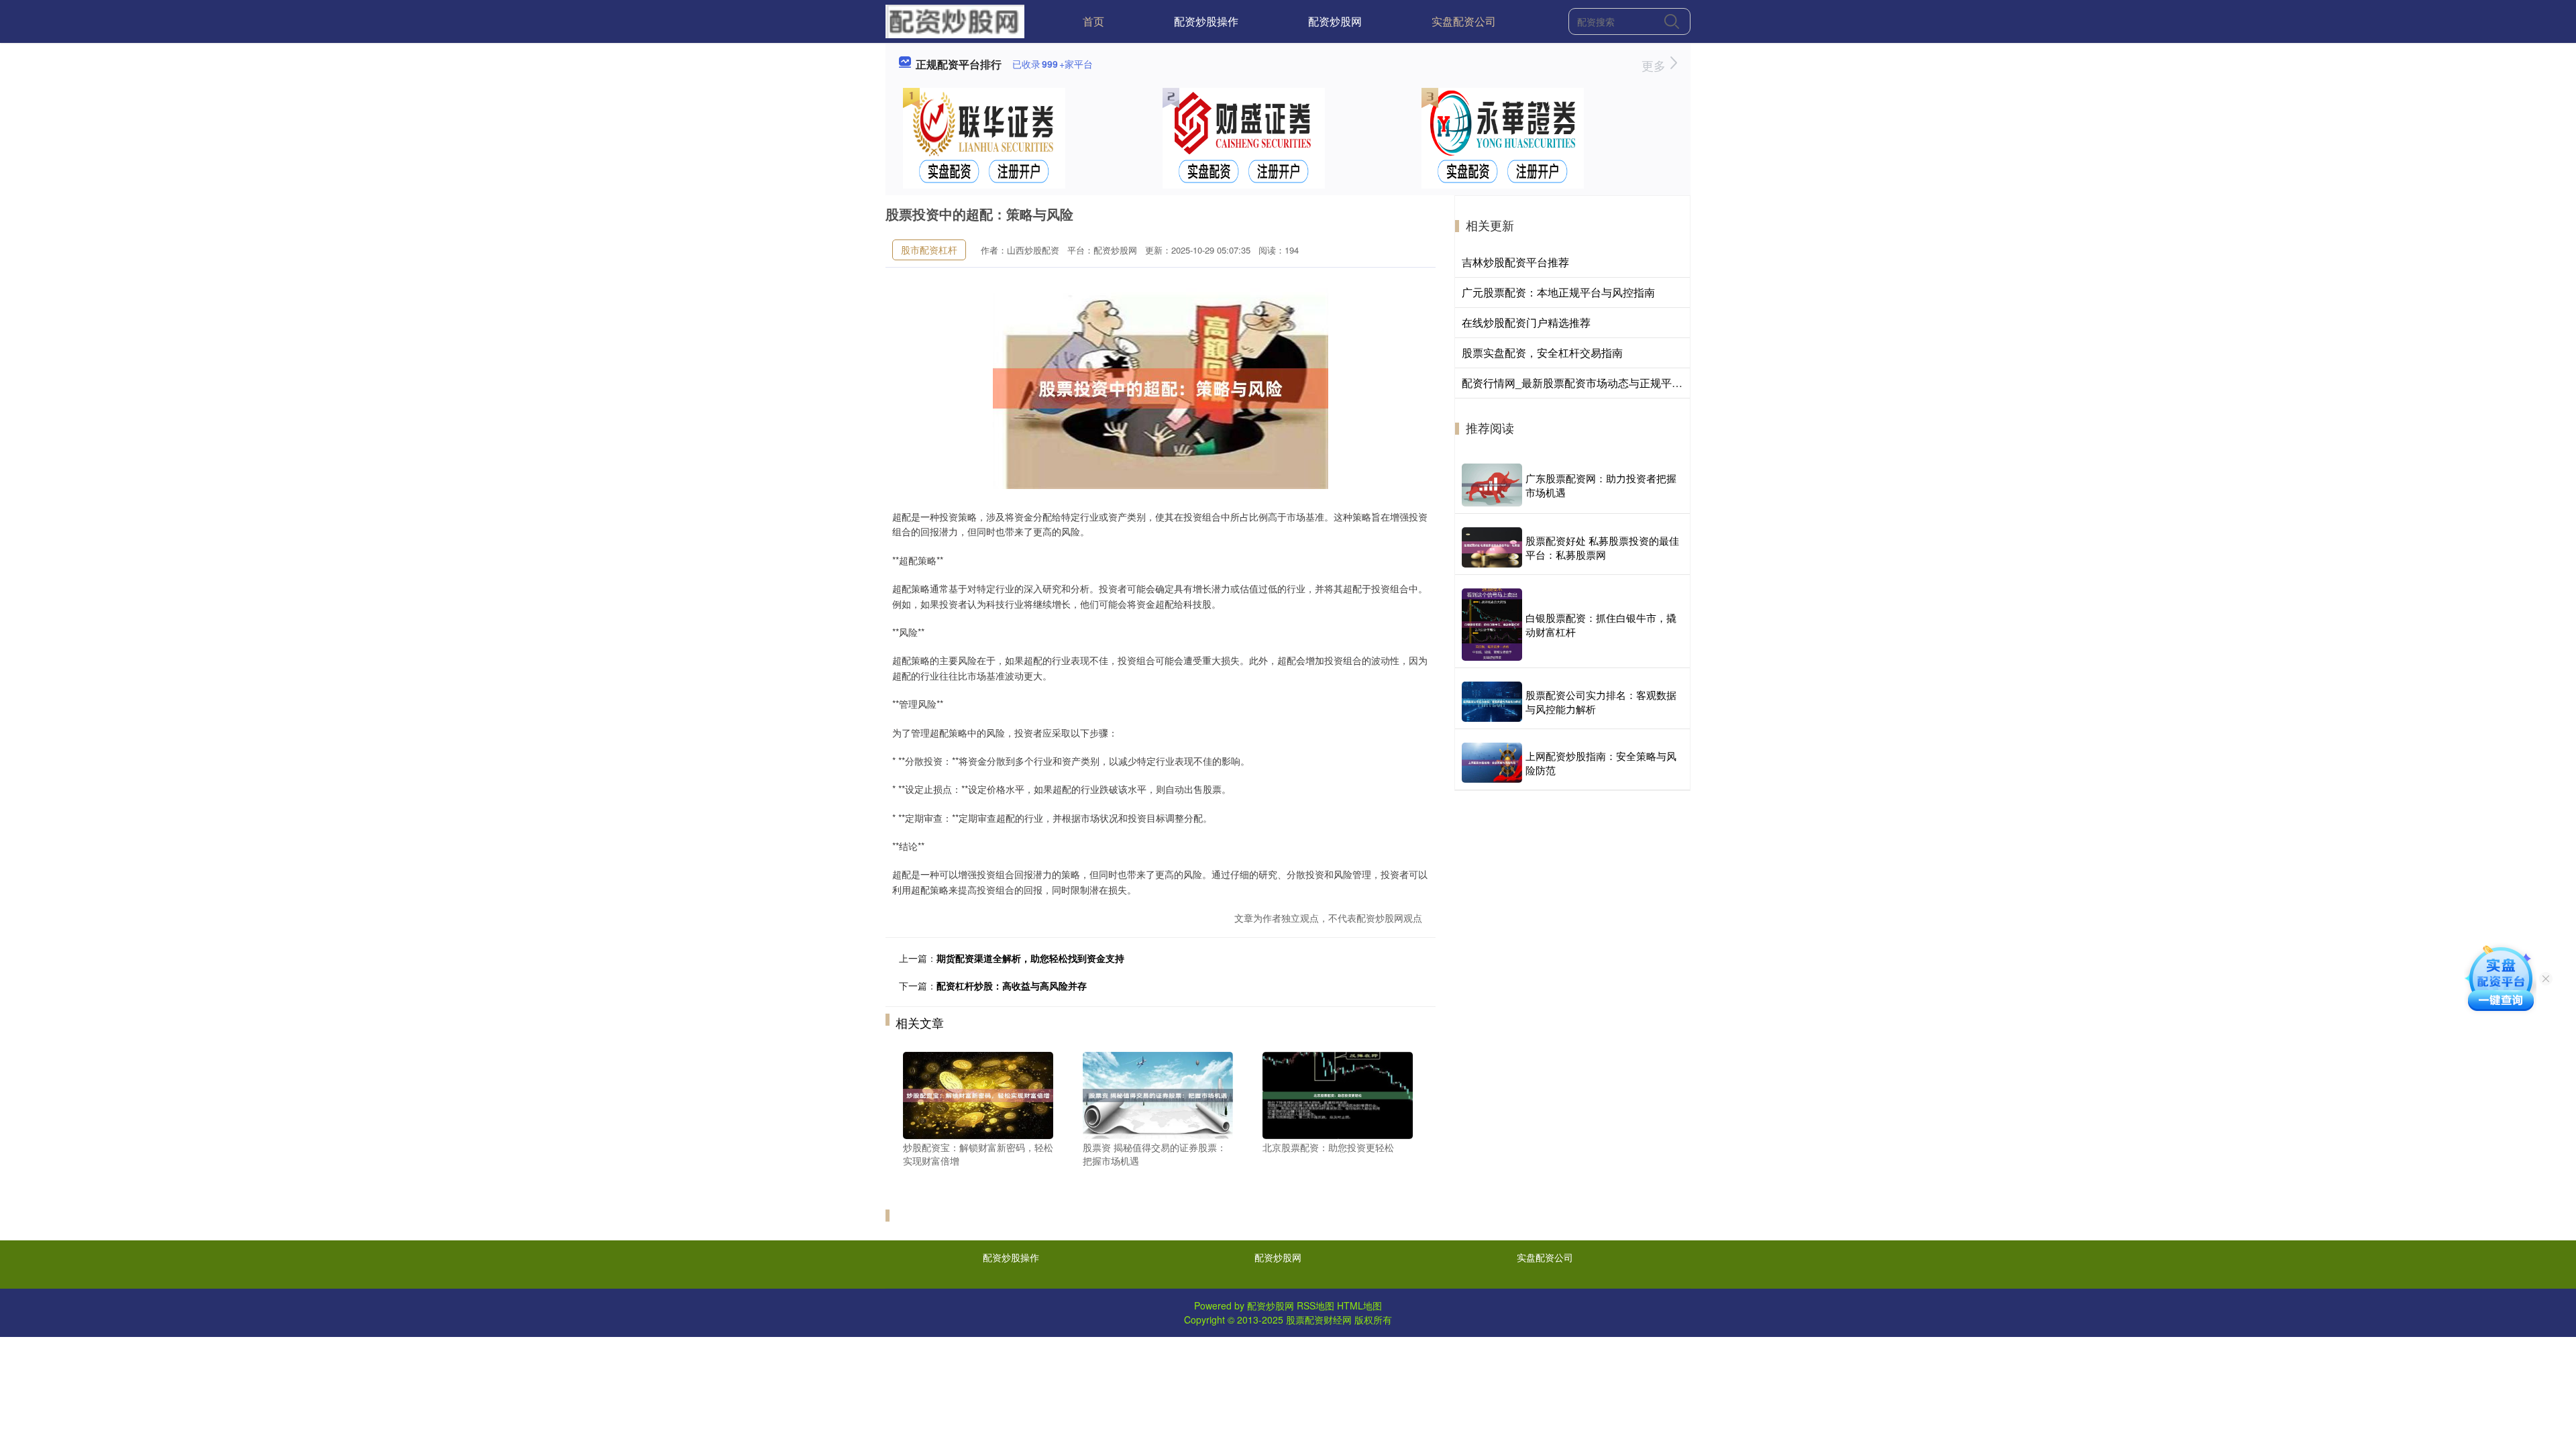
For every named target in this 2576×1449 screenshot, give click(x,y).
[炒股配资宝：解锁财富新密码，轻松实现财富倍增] (978, 1094)
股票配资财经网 (1319, 1320)
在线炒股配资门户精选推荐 (1526, 322)
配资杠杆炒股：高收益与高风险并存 (1012, 985)
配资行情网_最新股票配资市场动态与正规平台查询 (1583, 383)
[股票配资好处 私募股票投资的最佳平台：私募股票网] (1492, 547)
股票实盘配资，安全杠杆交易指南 (1542, 353)
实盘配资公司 (1464, 21)
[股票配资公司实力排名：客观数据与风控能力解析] (1492, 702)
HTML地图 (1359, 1305)
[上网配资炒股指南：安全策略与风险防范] (1492, 763)
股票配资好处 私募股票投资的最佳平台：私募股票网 (1602, 547)
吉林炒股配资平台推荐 (1515, 262)
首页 (1093, 21)
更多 (1655, 65)
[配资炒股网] (955, 20)
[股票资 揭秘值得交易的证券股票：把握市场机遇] (1158, 1094)
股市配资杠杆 (929, 250)
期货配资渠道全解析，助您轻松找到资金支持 (1030, 958)
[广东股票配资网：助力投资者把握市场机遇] (1492, 485)
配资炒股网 (1335, 21)
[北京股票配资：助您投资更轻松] (1338, 1094)
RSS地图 (1316, 1305)
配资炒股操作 (1206, 21)
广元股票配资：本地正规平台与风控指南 (1558, 292)
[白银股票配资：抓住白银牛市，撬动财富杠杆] (1492, 625)
